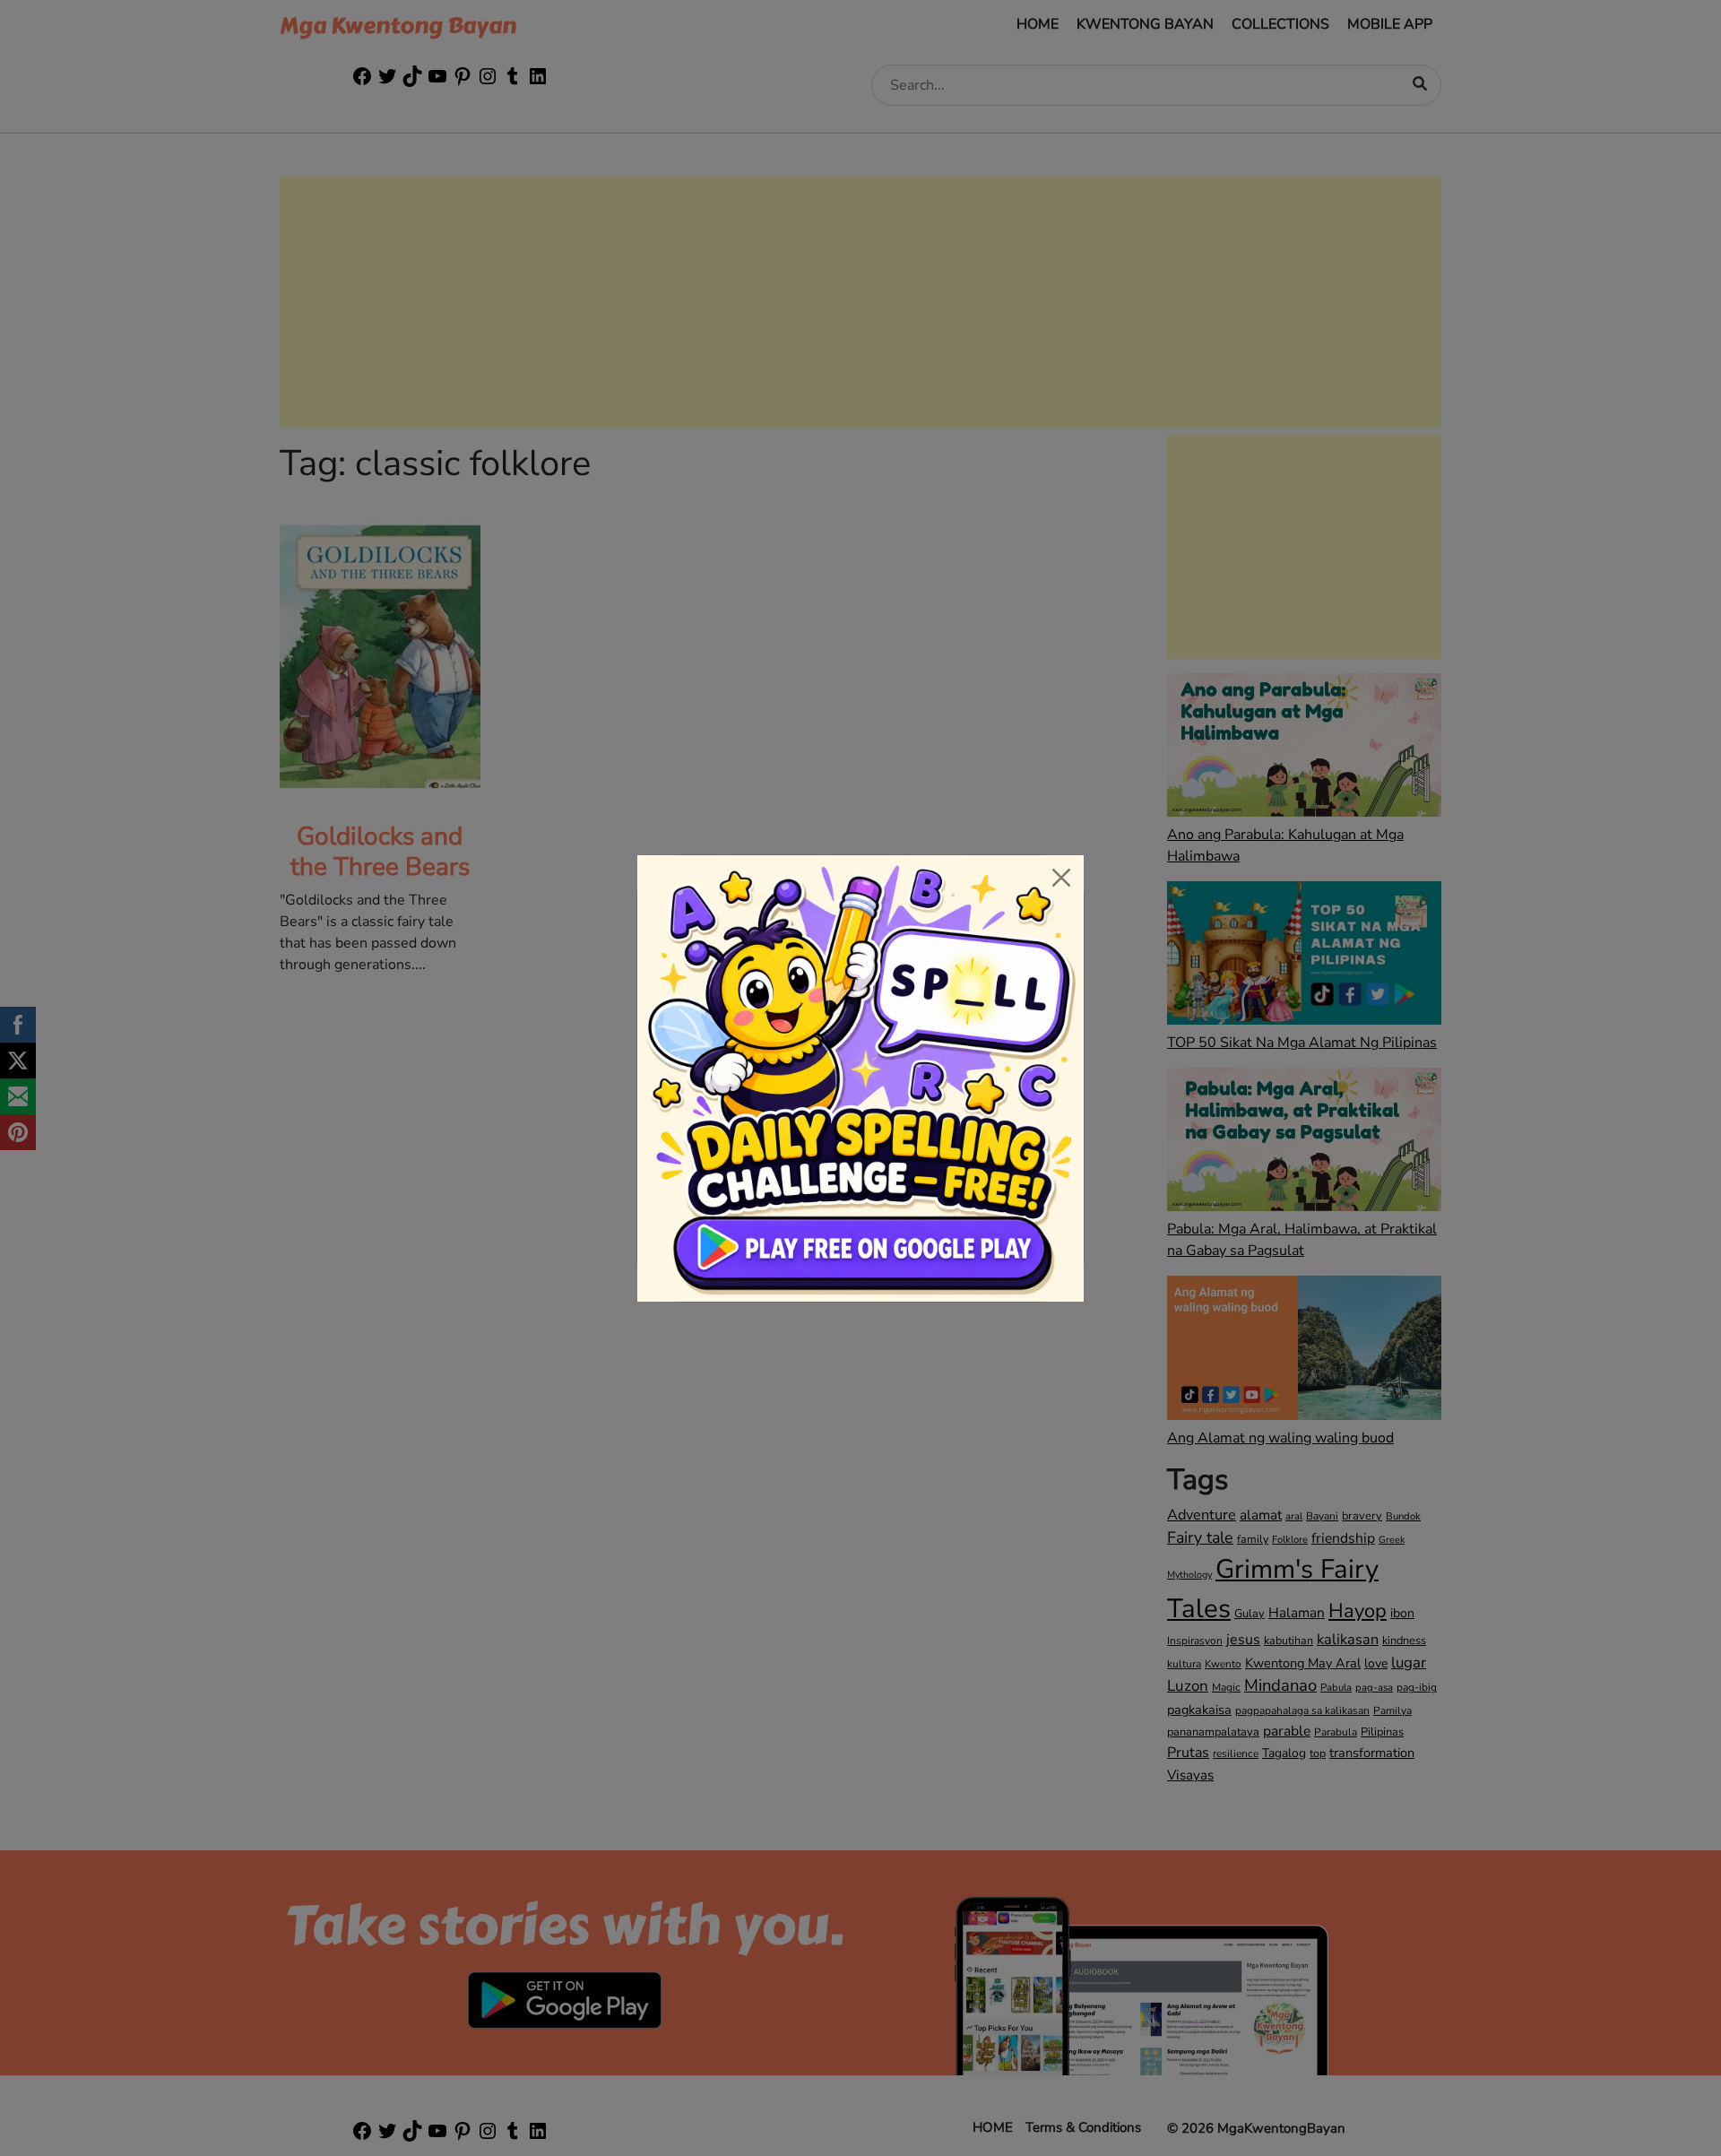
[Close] (1061, 878)
